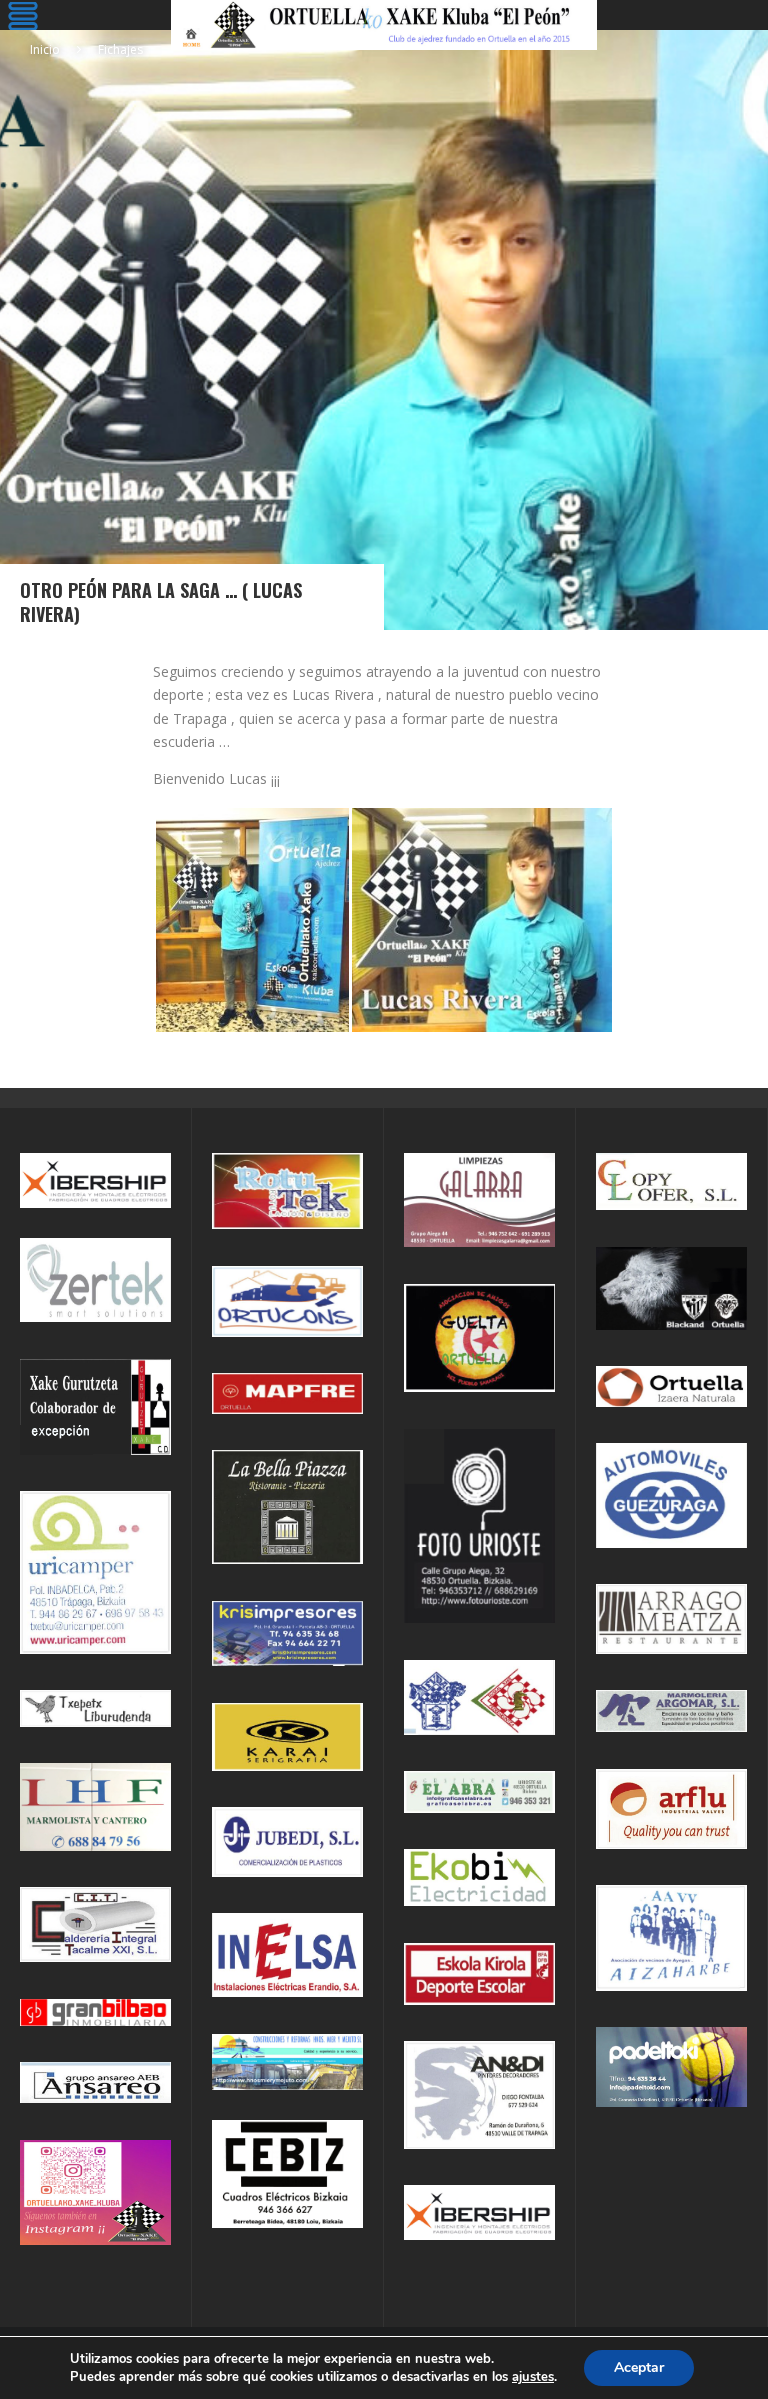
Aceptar (639, 2367)
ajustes (533, 2377)
